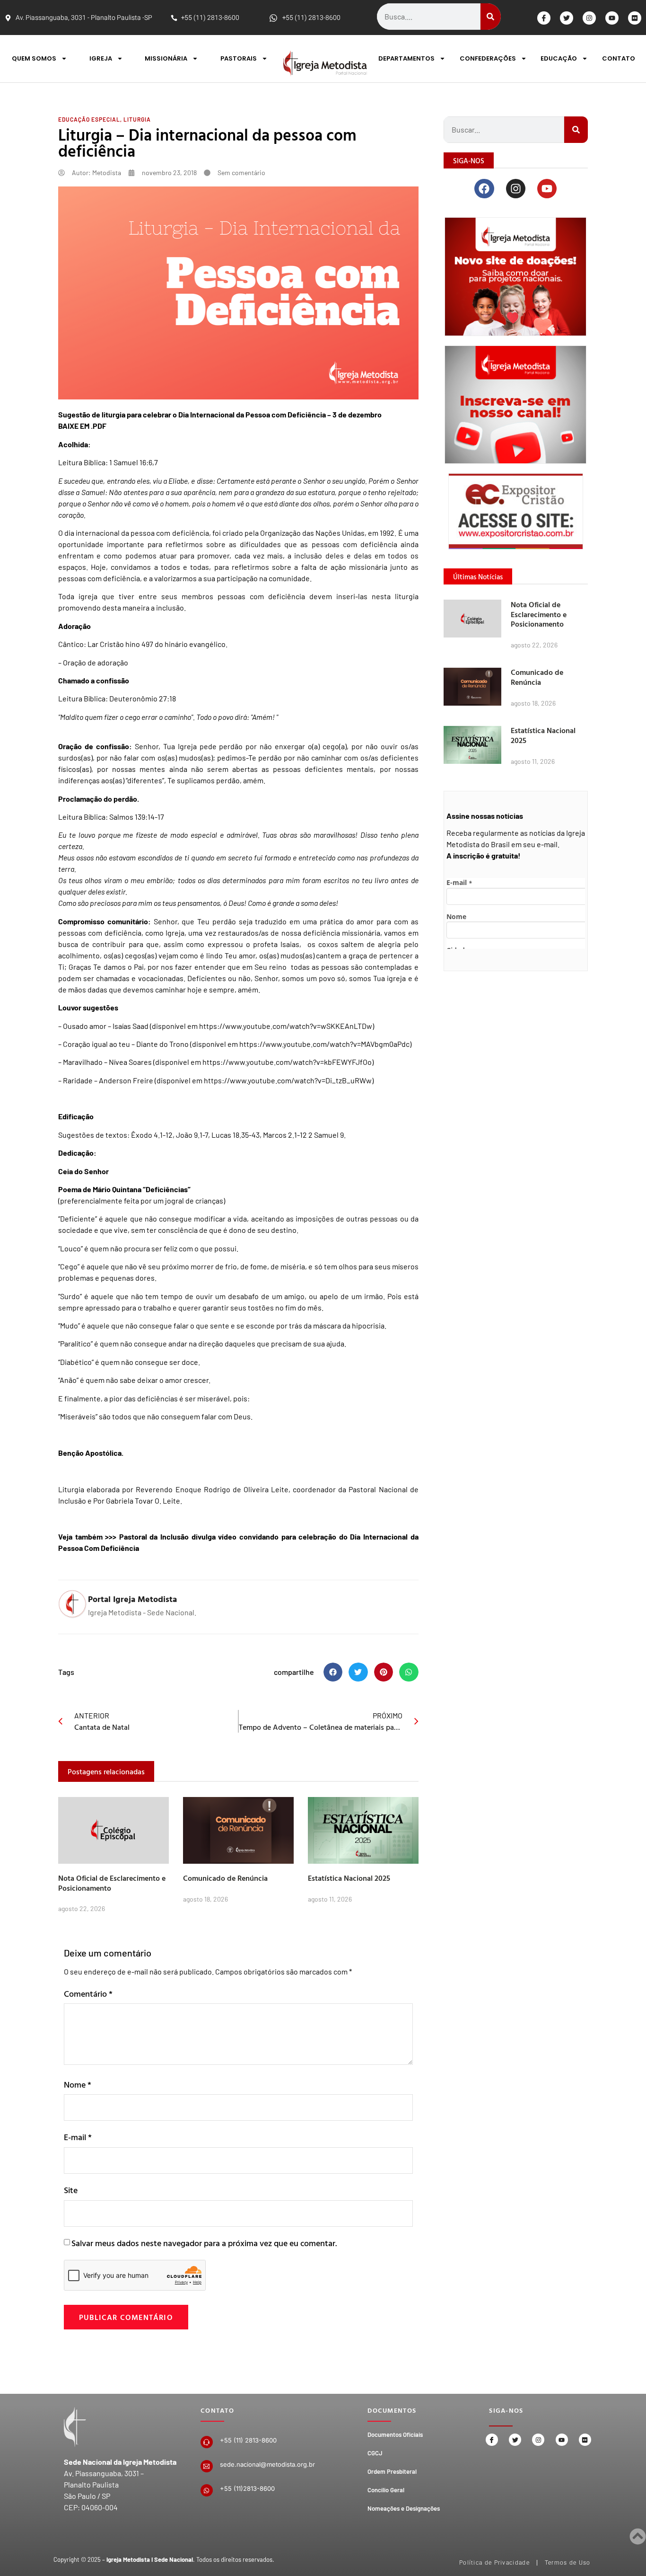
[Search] (491, 17)
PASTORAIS (239, 58)
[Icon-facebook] (544, 18)
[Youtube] (612, 18)
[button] (333, 1672)
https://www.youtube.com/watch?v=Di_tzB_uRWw (288, 1080)
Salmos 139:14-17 (137, 817)
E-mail (78, 2137)
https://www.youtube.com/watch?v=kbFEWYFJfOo (287, 1062)
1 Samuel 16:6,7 (134, 462)
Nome (78, 2085)
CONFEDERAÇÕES (488, 58)
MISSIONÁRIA (166, 58)
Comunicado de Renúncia (225, 1878)
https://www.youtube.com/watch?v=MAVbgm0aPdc (324, 1044)
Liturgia (137, 119)
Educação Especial (89, 119)
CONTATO (619, 58)
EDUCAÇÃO (559, 58)
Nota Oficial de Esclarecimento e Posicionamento (112, 1883)
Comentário (88, 1994)
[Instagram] (589, 18)
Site (71, 2190)
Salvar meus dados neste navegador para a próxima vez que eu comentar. (204, 2243)
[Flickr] (635, 18)
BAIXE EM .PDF (82, 426)
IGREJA (101, 58)
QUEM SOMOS (34, 58)
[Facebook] (484, 189)
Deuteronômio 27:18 (143, 698)
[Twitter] (567, 18)
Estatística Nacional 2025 (349, 1878)
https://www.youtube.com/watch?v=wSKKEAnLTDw (286, 1026)
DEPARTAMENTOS (406, 58)
